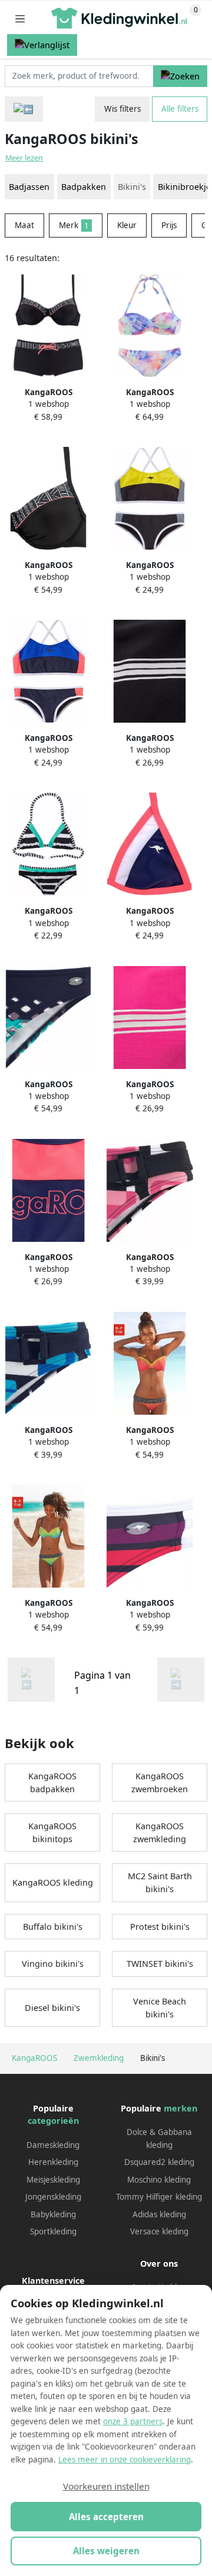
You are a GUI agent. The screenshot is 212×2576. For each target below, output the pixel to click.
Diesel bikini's (52, 2008)
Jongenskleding (53, 2197)
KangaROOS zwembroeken (160, 1783)
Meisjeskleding (53, 2180)
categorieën (53, 2121)
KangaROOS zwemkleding (160, 1832)
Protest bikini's (160, 1927)
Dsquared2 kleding (159, 2162)
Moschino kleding (159, 2180)
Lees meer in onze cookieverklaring (125, 2460)
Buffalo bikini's (53, 1927)
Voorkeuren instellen (106, 2486)
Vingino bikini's (53, 1964)
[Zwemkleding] (24, 109)
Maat (24, 225)
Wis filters (122, 109)
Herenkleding (53, 2162)
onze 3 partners (133, 2421)
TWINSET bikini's (160, 1964)
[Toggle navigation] (20, 19)
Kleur (127, 225)
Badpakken (84, 187)
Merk (74, 225)
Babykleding (53, 2214)
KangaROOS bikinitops (52, 1832)
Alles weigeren (106, 2551)
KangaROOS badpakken (52, 1783)
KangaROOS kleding (53, 1882)
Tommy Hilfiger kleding (159, 2197)
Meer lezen (24, 158)
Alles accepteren (106, 2517)
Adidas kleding (159, 2214)
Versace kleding (159, 2231)
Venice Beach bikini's (160, 2008)
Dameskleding (53, 2145)
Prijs (169, 225)
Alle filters (180, 109)
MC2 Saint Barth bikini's (160, 1882)
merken (180, 2108)
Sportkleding (53, 2231)
